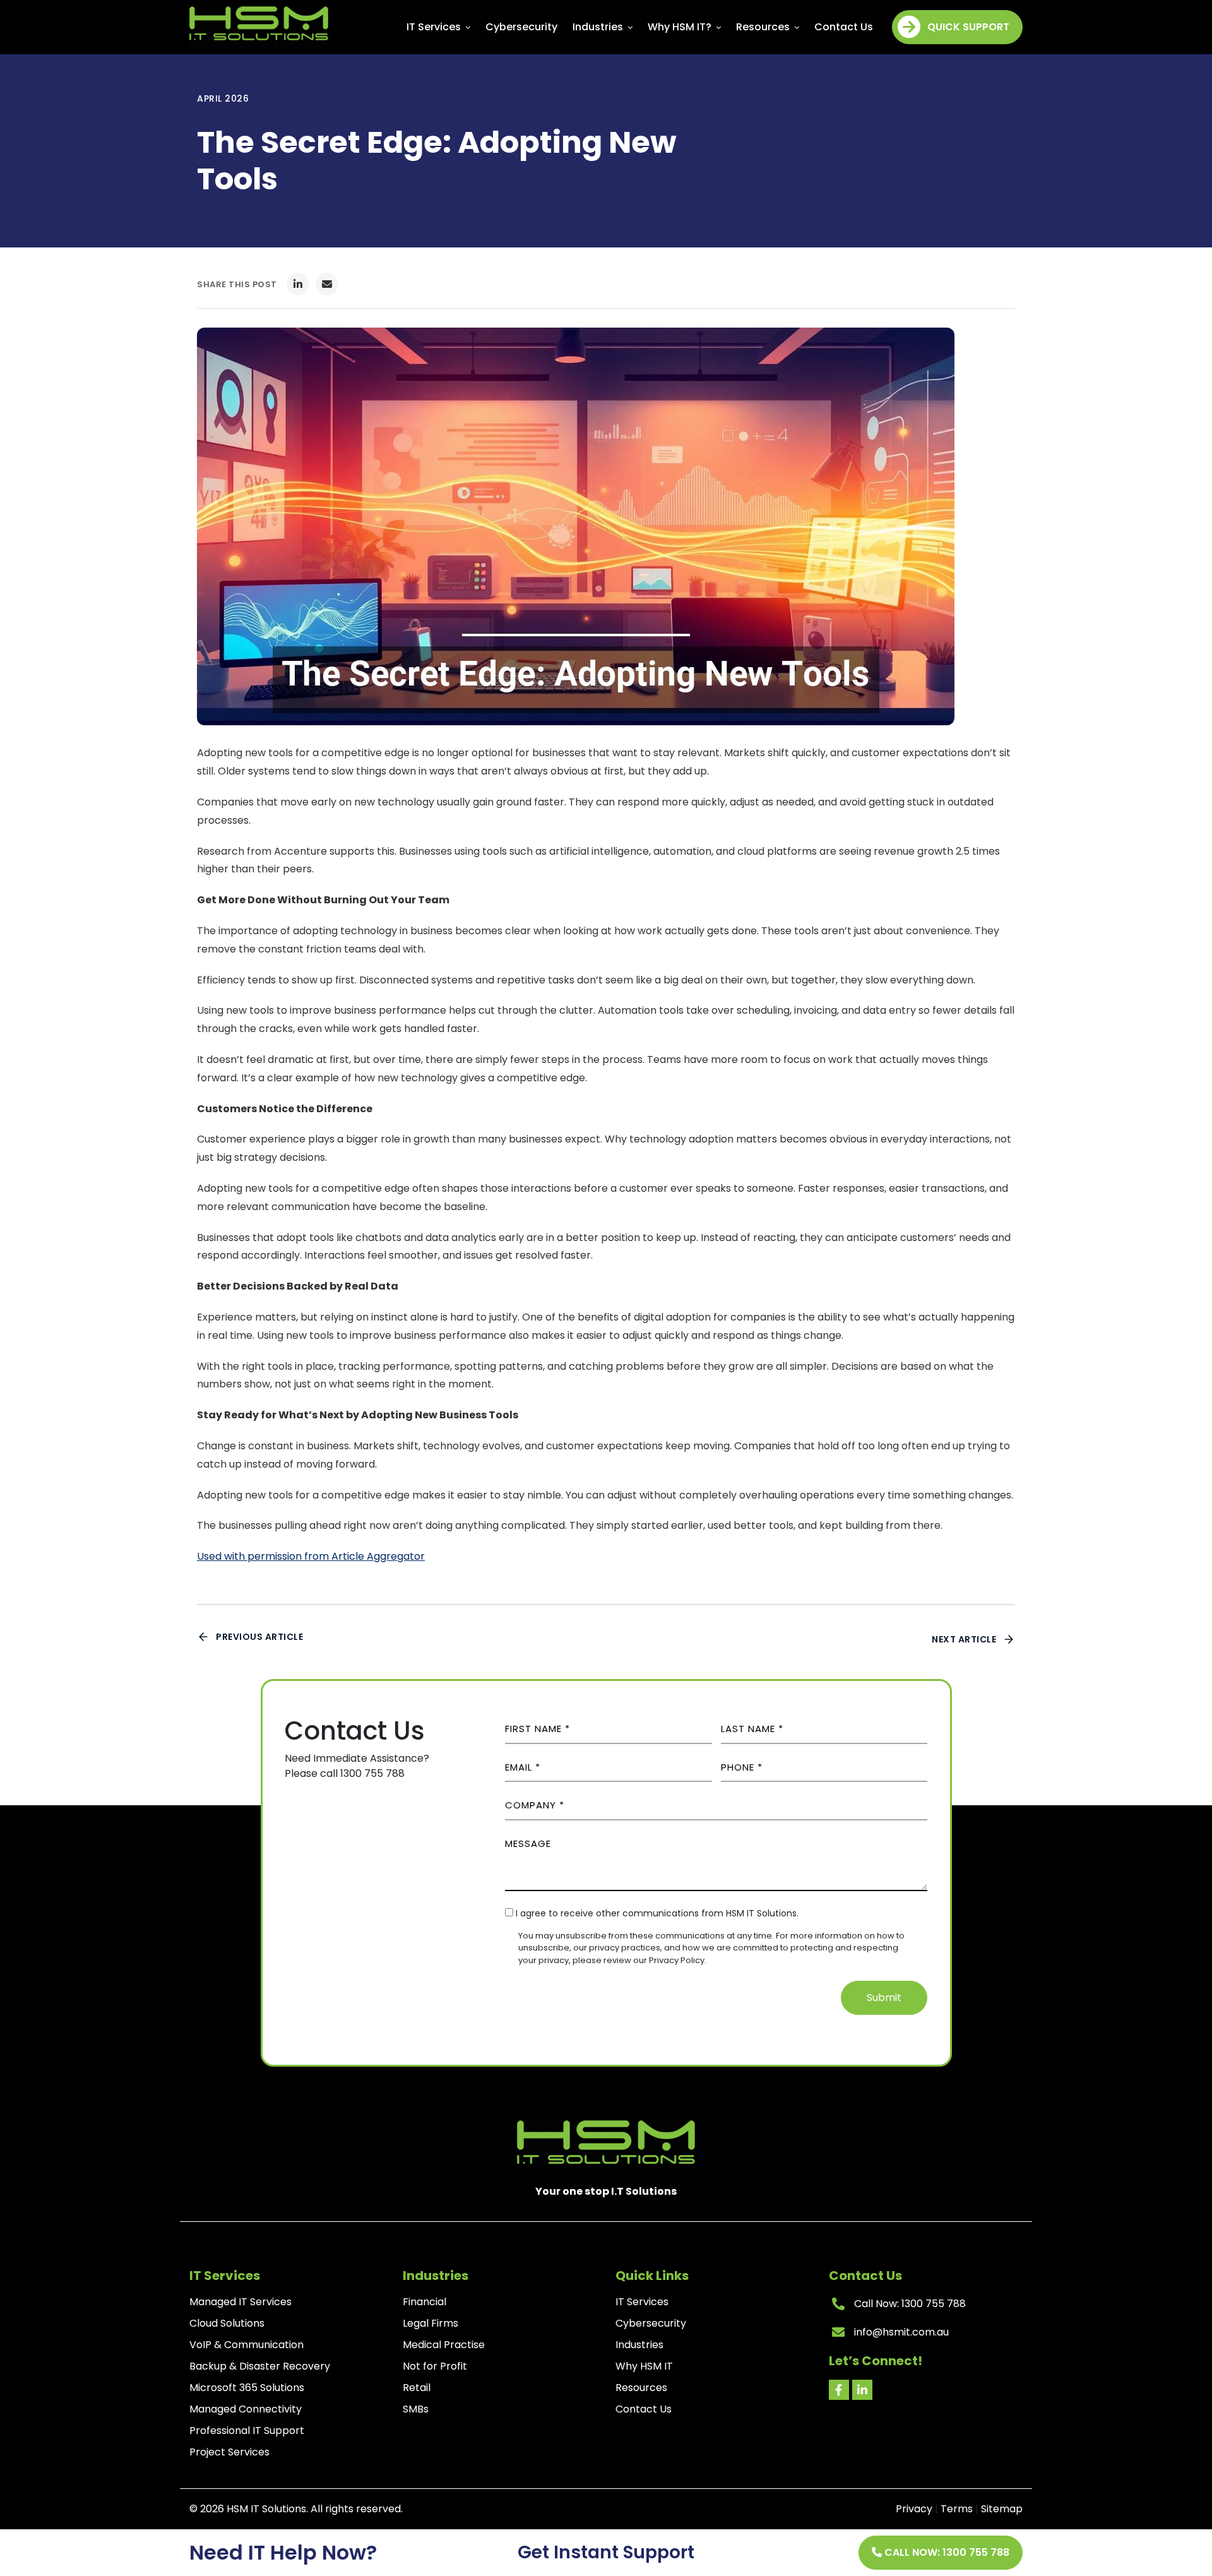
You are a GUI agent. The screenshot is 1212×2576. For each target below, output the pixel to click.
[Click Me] (839, 2390)
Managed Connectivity (246, 2409)
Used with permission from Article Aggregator (311, 1556)
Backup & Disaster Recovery (260, 2366)
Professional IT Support (247, 2431)
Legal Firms (431, 2323)
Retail (417, 2388)
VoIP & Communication (247, 2345)
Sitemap (1002, 2509)
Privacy (914, 2509)
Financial (425, 2302)
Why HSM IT (644, 2366)
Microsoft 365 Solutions (247, 2388)
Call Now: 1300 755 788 (946, 2552)
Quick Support (968, 27)
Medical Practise (444, 2345)
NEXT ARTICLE (964, 1639)
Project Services (229, 2452)
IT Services (435, 27)
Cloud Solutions (227, 2323)
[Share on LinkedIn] (298, 284)
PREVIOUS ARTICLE (259, 1637)
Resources (764, 27)
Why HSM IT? (681, 27)
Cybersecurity (521, 27)
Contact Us (844, 27)
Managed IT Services (241, 2302)
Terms (957, 2509)
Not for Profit (435, 2366)
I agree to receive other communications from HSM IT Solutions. (657, 1913)
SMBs (416, 2409)
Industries (599, 27)
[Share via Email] (327, 284)
